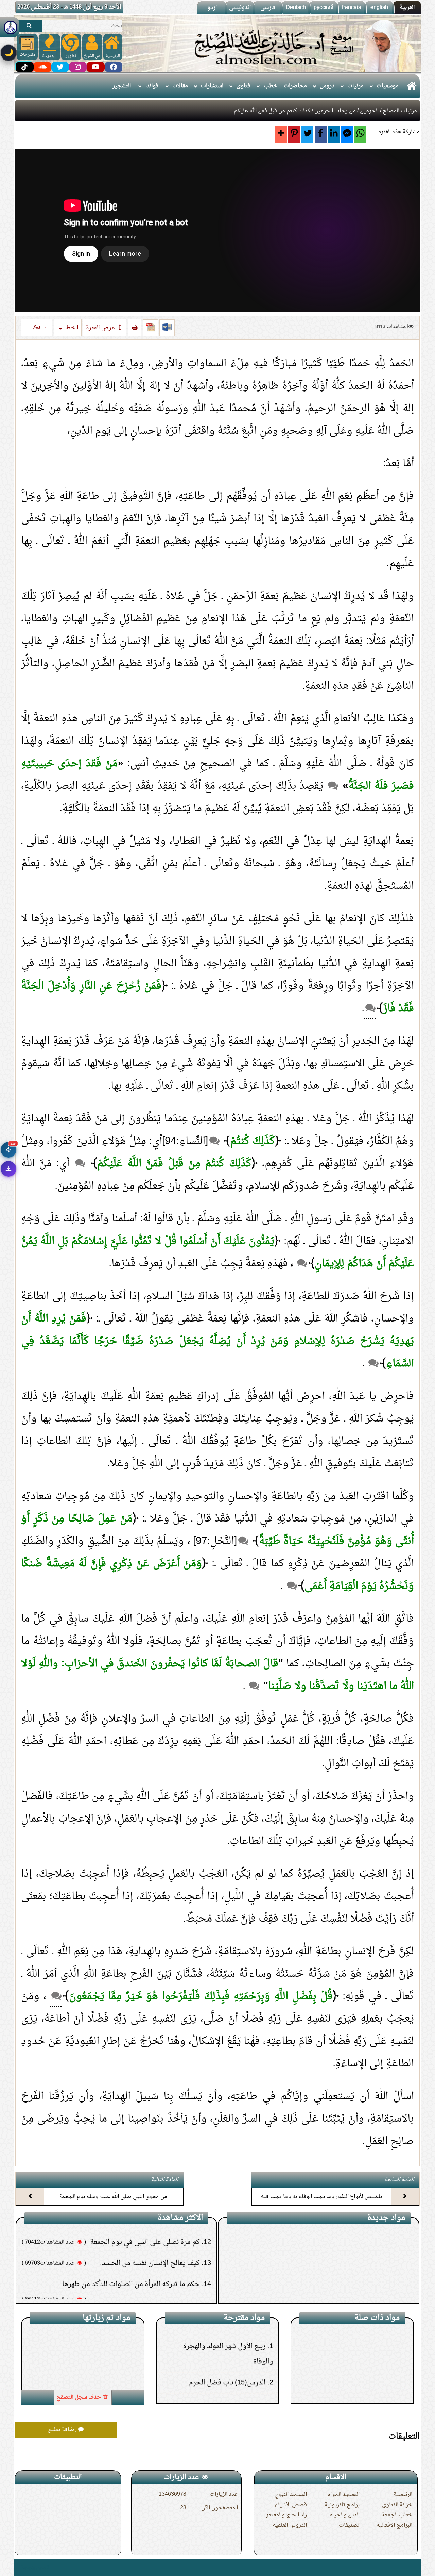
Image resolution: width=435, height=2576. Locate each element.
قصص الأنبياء (291, 2505)
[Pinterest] (294, 134)
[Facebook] (321, 134)
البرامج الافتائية (394, 2525)
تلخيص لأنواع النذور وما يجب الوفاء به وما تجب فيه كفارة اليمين (321, 2203)
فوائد (152, 86)
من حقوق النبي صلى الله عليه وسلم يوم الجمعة (114, 2197)
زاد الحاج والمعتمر (286, 2515)
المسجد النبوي (291, 2495)
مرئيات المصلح (400, 111)
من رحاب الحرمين (335, 111)
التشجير (122, 86)
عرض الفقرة (101, 328)
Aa (37, 327)
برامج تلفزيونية (342, 2505)
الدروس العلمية (290, 2525)
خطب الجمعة (397, 2515)
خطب (271, 86)
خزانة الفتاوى (397, 2505)
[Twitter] (307, 134)
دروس (327, 86)
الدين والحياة (345, 2515)
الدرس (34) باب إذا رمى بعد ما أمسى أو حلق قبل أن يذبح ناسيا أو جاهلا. (224, 2383)
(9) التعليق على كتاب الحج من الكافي (353, 2240)
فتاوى (243, 86)
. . (18, 2567)
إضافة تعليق (63, 2430)
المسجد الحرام (343, 2495)
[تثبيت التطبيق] (8, 1169)
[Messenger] (347, 134)
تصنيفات (349, 2525)
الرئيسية (403, 2495)
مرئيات (355, 86)
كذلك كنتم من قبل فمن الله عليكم (84, 2331)
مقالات (180, 86)
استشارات (212, 86)
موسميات (388, 86)
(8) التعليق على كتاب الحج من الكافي (353, 2261)
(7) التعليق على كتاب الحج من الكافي (353, 2282)
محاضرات (295, 86)
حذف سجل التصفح (79, 2397)
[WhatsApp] (360, 134)
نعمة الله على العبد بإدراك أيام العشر (350, 2381)
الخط (71, 328)
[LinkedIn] (334, 134)
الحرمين (369, 111)
